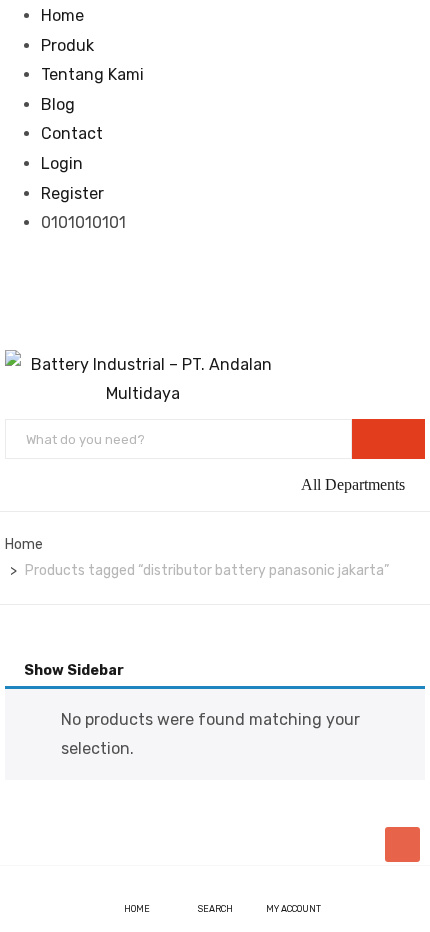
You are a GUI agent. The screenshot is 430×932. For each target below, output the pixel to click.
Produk (67, 45)
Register (72, 193)
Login (62, 163)
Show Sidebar (72, 670)
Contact (72, 133)
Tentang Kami (92, 74)
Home (62, 15)
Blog (58, 104)
